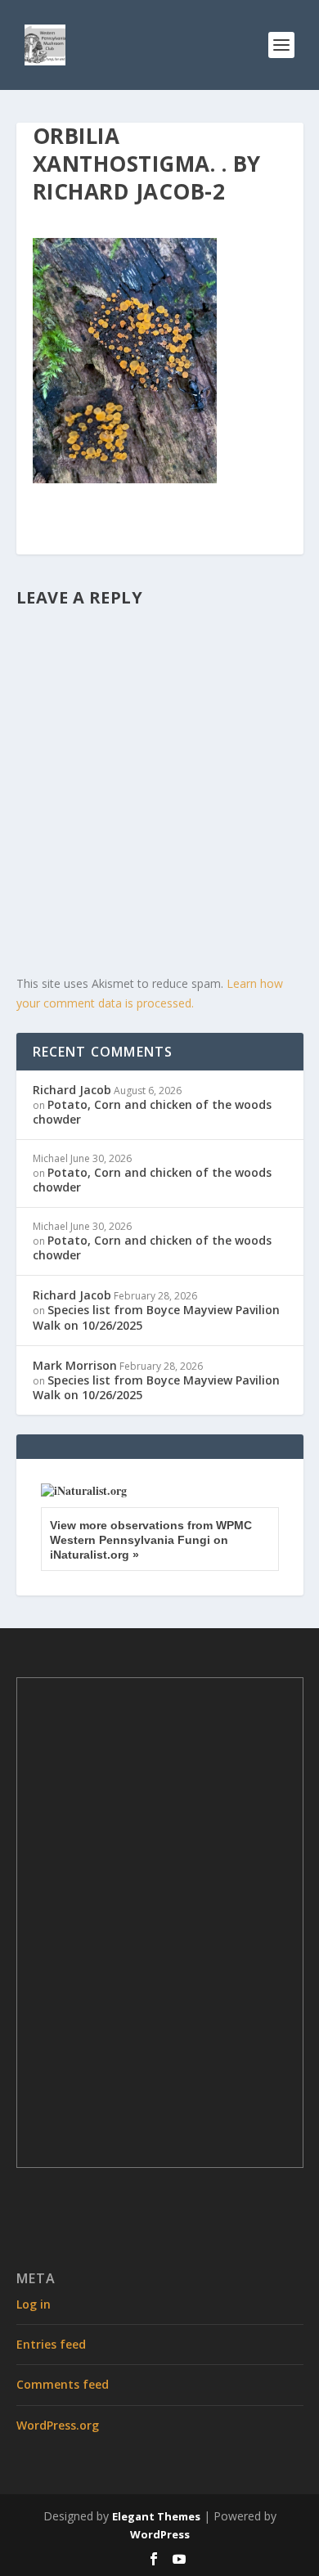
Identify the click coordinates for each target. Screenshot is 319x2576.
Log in (34, 2304)
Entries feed (51, 2344)
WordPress (160, 2534)
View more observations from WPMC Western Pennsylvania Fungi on (151, 1540)
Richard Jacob (72, 1090)
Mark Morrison (75, 1365)
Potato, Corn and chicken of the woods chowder (152, 1112)
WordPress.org (58, 2425)
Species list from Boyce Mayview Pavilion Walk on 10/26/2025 (156, 1317)
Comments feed (63, 2384)
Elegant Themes (156, 2516)
